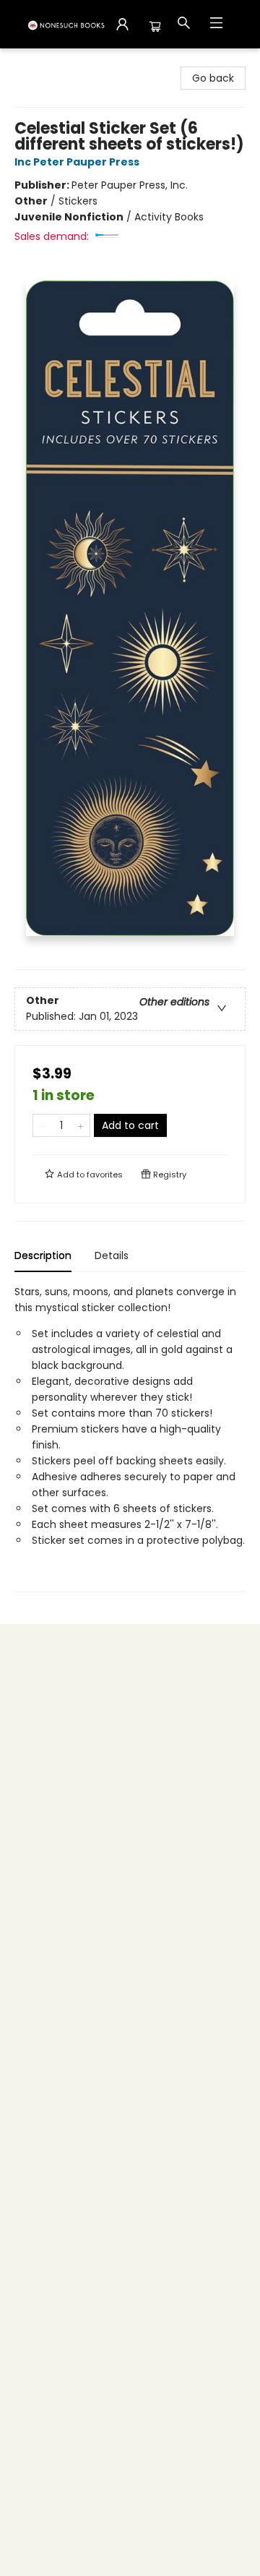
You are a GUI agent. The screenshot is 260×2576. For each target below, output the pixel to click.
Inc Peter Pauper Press (77, 162)
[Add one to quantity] (81, 1125)
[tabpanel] (130, 1438)
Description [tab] (43, 1255)
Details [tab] (112, 1255)
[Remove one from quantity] (42, 1125)
